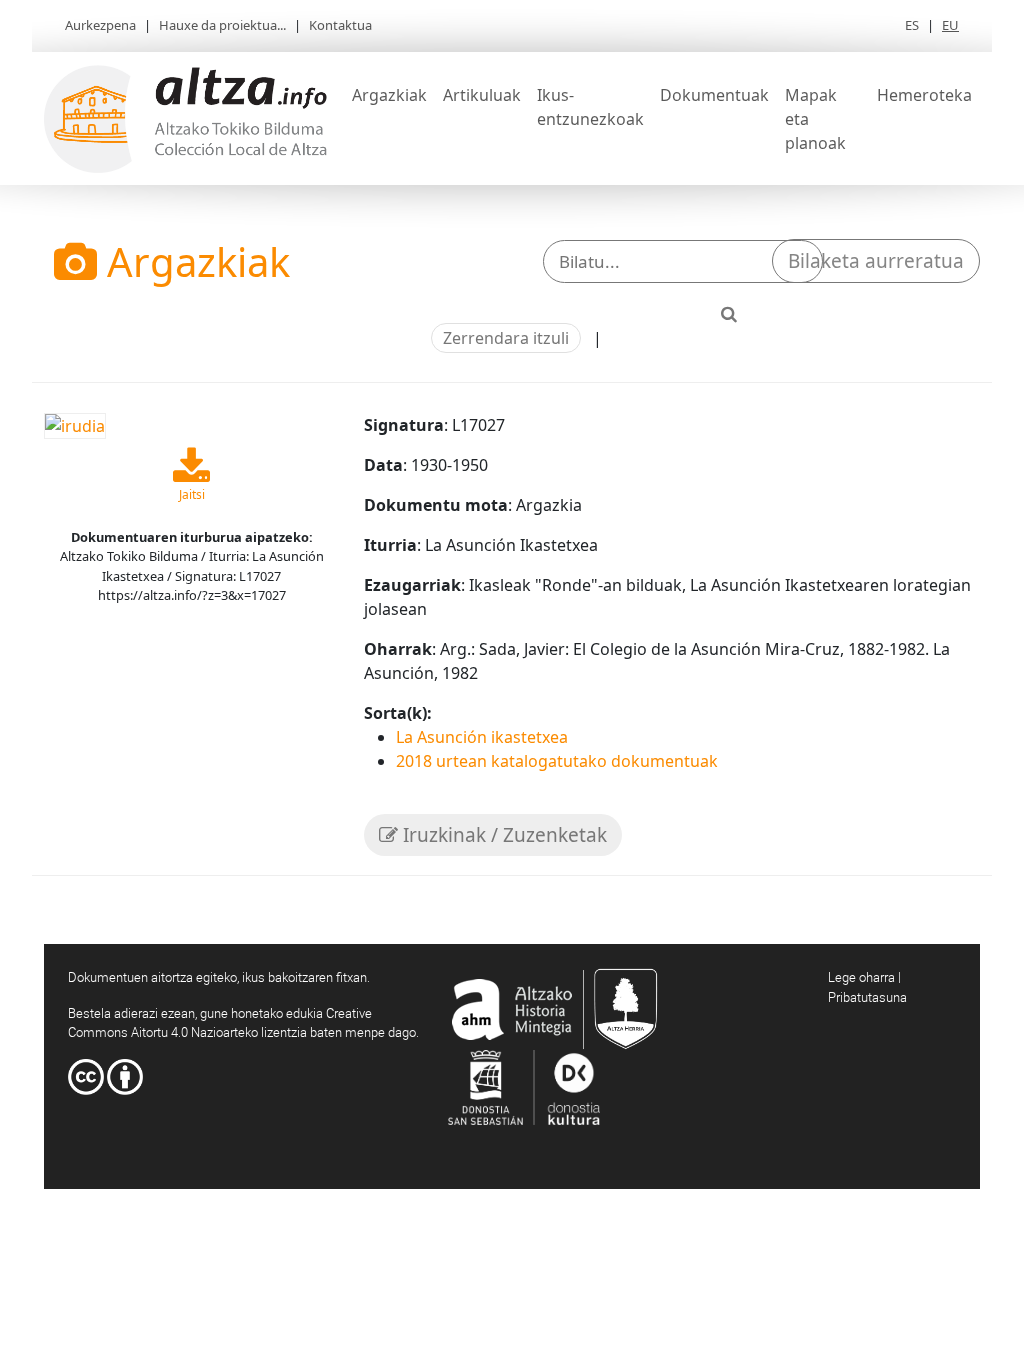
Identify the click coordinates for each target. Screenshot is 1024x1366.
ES (912, 25)
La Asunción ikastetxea (482, 737)
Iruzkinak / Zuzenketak (502, 835)
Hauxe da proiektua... (222, 25)
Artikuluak (482, 95)
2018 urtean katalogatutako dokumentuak (557, 761)
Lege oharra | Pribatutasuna (867, 987)
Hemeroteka (924, 95)
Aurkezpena (100, 25)
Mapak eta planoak (815, 119)
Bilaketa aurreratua (876, 261)
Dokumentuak (714, 95)
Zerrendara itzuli (506, 338)
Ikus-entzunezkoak (590, 107)
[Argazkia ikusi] (75, 425)
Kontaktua (340, 25)
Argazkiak (389, 95)
